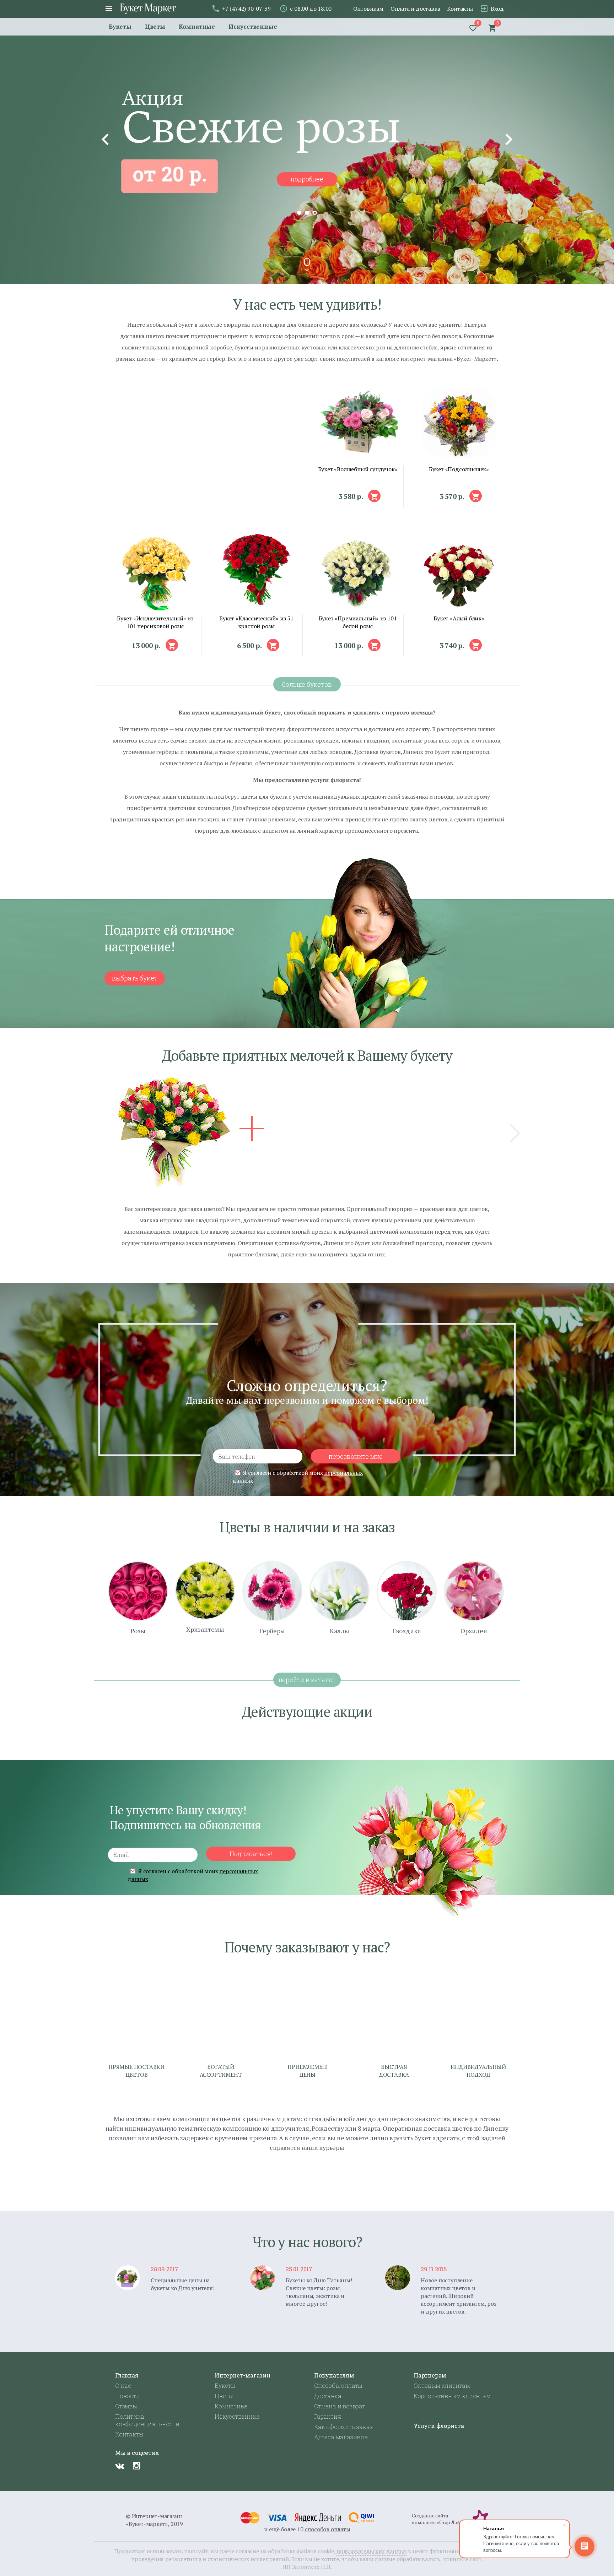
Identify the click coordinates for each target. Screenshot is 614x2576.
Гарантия (327, 2416)
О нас (123, 2385)
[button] (374, 496)
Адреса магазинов (341, 2437)
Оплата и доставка (415, 9)
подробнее (307, 179)
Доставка (328, 2396)
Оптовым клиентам (442, 2385)
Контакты (460, 9)
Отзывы (126, 2406)
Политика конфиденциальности (147, 2420)
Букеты (120, 26)
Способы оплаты (338, 2385)
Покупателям (334, 2375)
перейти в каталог (307, 1680)
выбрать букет (135, 978)
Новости (128, 2396)
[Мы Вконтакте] (120, 2466)
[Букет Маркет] (148, 12)
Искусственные (253, 26)
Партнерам (430, 2375)
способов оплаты (328, 2529)
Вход (497, 9)
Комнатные (197, 26)
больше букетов (307, 684)
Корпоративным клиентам (452, 2396)
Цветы (155, 26)
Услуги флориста (439, 2426)
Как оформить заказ (343, 2427)
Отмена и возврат (340, 2406)
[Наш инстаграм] (137, 2466)
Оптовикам (368, 9)
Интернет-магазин (243, 2375)
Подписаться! (251, 1854)
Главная (127, 2375)
